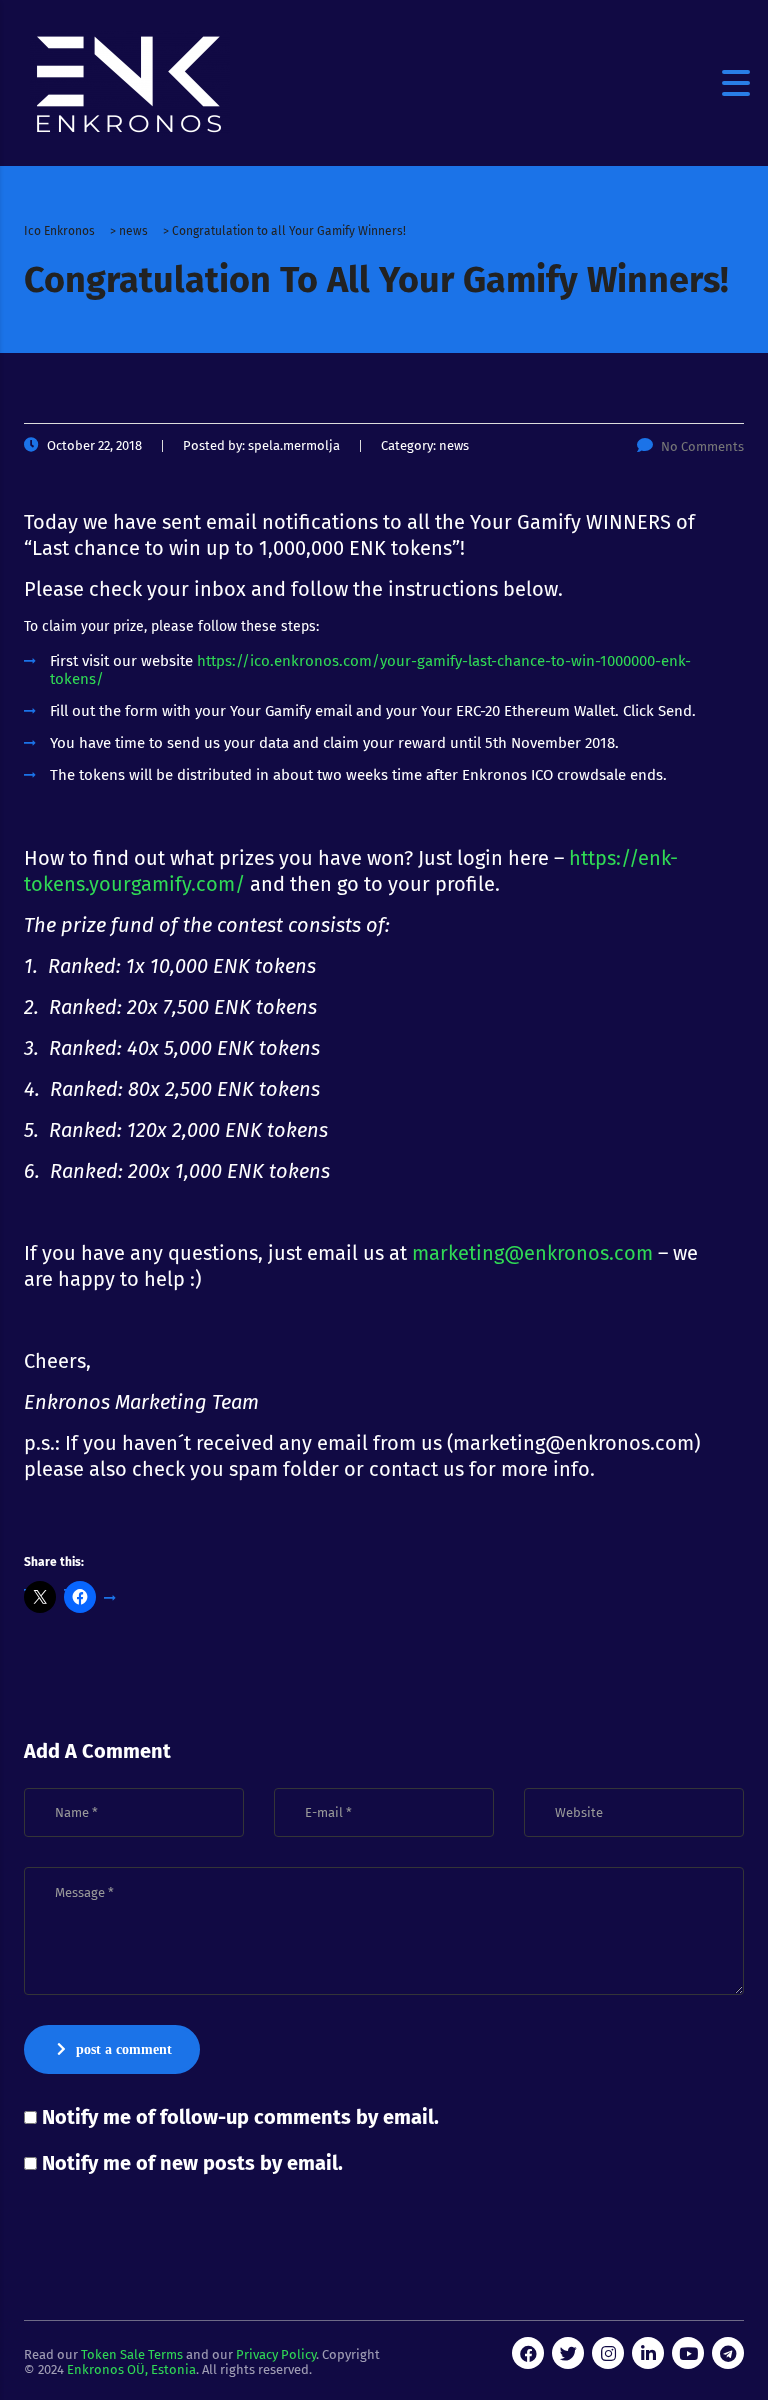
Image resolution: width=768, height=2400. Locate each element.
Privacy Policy (276, 2354)
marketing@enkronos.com (532, 1253)
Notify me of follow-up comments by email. (240, 2117)
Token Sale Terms (132, 2354)
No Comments (702, 446)
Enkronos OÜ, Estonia (131, 2369)
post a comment (124, 2049)
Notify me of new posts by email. (192, 2163)
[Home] (130, 82)
